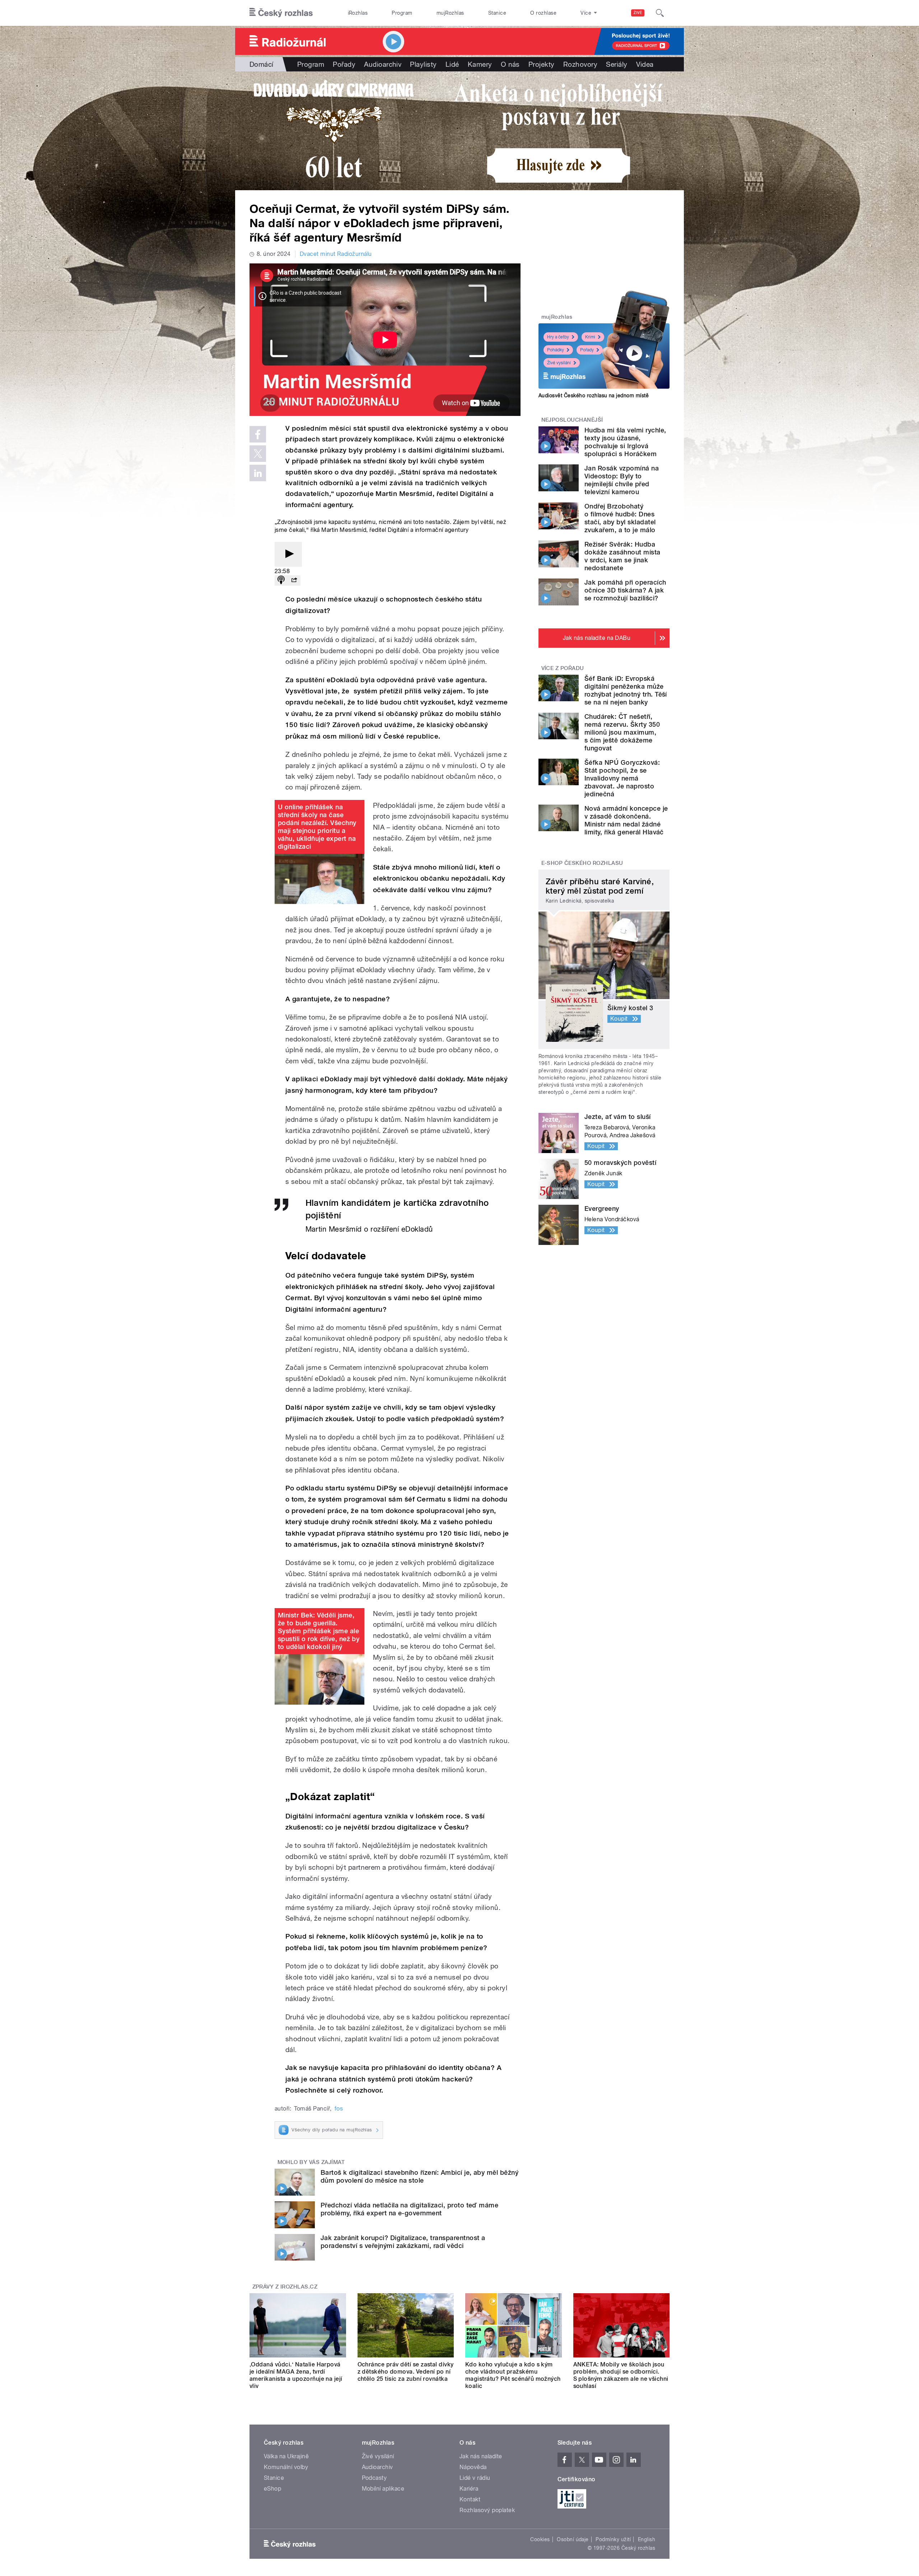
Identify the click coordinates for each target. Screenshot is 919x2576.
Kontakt (470, 2499)
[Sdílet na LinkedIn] (258, 473)
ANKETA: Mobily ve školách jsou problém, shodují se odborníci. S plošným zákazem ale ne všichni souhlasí (621, 2375)
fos (339, 2109)
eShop (272, 2489)
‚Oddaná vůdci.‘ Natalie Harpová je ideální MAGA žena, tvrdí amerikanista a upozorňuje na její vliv (296, 2375)
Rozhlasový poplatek (487, 2510)
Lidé (452, 64)
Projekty (542, 64)
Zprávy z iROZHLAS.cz (285, 2287)
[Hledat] (660, 13)
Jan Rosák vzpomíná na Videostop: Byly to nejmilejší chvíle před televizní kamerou (622, 480)
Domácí (262, 64)
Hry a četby (558, 337)
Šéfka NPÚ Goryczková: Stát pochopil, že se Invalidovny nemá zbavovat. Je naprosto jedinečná (622, 778)
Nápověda (473, 2467)
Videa (645, 64)
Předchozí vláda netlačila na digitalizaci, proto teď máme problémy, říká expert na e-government (409, 2209)
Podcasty (374, 2478)
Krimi (590, 337)
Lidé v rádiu (475, 2478)
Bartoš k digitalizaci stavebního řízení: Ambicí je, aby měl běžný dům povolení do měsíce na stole (419, 2176)
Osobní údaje (573, 2539)
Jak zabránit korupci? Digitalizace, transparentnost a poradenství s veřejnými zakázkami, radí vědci (403, 2242)
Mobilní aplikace (383, 2489)
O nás (510, 64)
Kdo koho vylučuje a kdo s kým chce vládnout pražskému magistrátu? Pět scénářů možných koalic (513, 2375)
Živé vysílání (559, 363)
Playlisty (423, 64)
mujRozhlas (450, 13)
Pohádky (556, 350)
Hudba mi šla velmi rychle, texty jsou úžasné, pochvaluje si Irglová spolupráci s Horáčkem (625, 442)
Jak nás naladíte (481, 2456)
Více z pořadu (563, 668)
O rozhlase (543, 13)
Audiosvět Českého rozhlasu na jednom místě (594, 395)
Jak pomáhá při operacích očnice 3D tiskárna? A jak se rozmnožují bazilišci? (625, 590)
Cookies (540, 2539)
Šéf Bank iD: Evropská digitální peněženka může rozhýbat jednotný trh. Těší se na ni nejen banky (626, 690)
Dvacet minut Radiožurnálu (336, 254)
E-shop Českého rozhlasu (582, 863)
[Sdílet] (294, 580)
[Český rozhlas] (281, 13)
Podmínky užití (613, 2539)
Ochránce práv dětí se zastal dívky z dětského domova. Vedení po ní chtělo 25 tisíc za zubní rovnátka (406, 2372)
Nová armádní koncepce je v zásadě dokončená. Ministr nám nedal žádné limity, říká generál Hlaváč (626, 820)
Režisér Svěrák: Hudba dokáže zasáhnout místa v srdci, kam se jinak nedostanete (622, 556)
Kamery (480, 64)
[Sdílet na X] (258, 454)
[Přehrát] (288, 554)
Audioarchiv (383, 64)
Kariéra (469, 2489)
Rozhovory (580, 64)
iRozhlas (358, 13)
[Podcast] (281, 580)
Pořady (344, 64)
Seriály (617, 64)
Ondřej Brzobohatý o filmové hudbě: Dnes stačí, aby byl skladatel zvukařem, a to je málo (620, 518)
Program (402, 13)
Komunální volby (286, 2467)
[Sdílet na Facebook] (258, 434)
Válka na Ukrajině (286, 2456)
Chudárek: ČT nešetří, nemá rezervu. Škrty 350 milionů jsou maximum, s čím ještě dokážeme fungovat (622, 732)
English (647, 2539)
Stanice (497, 13)
